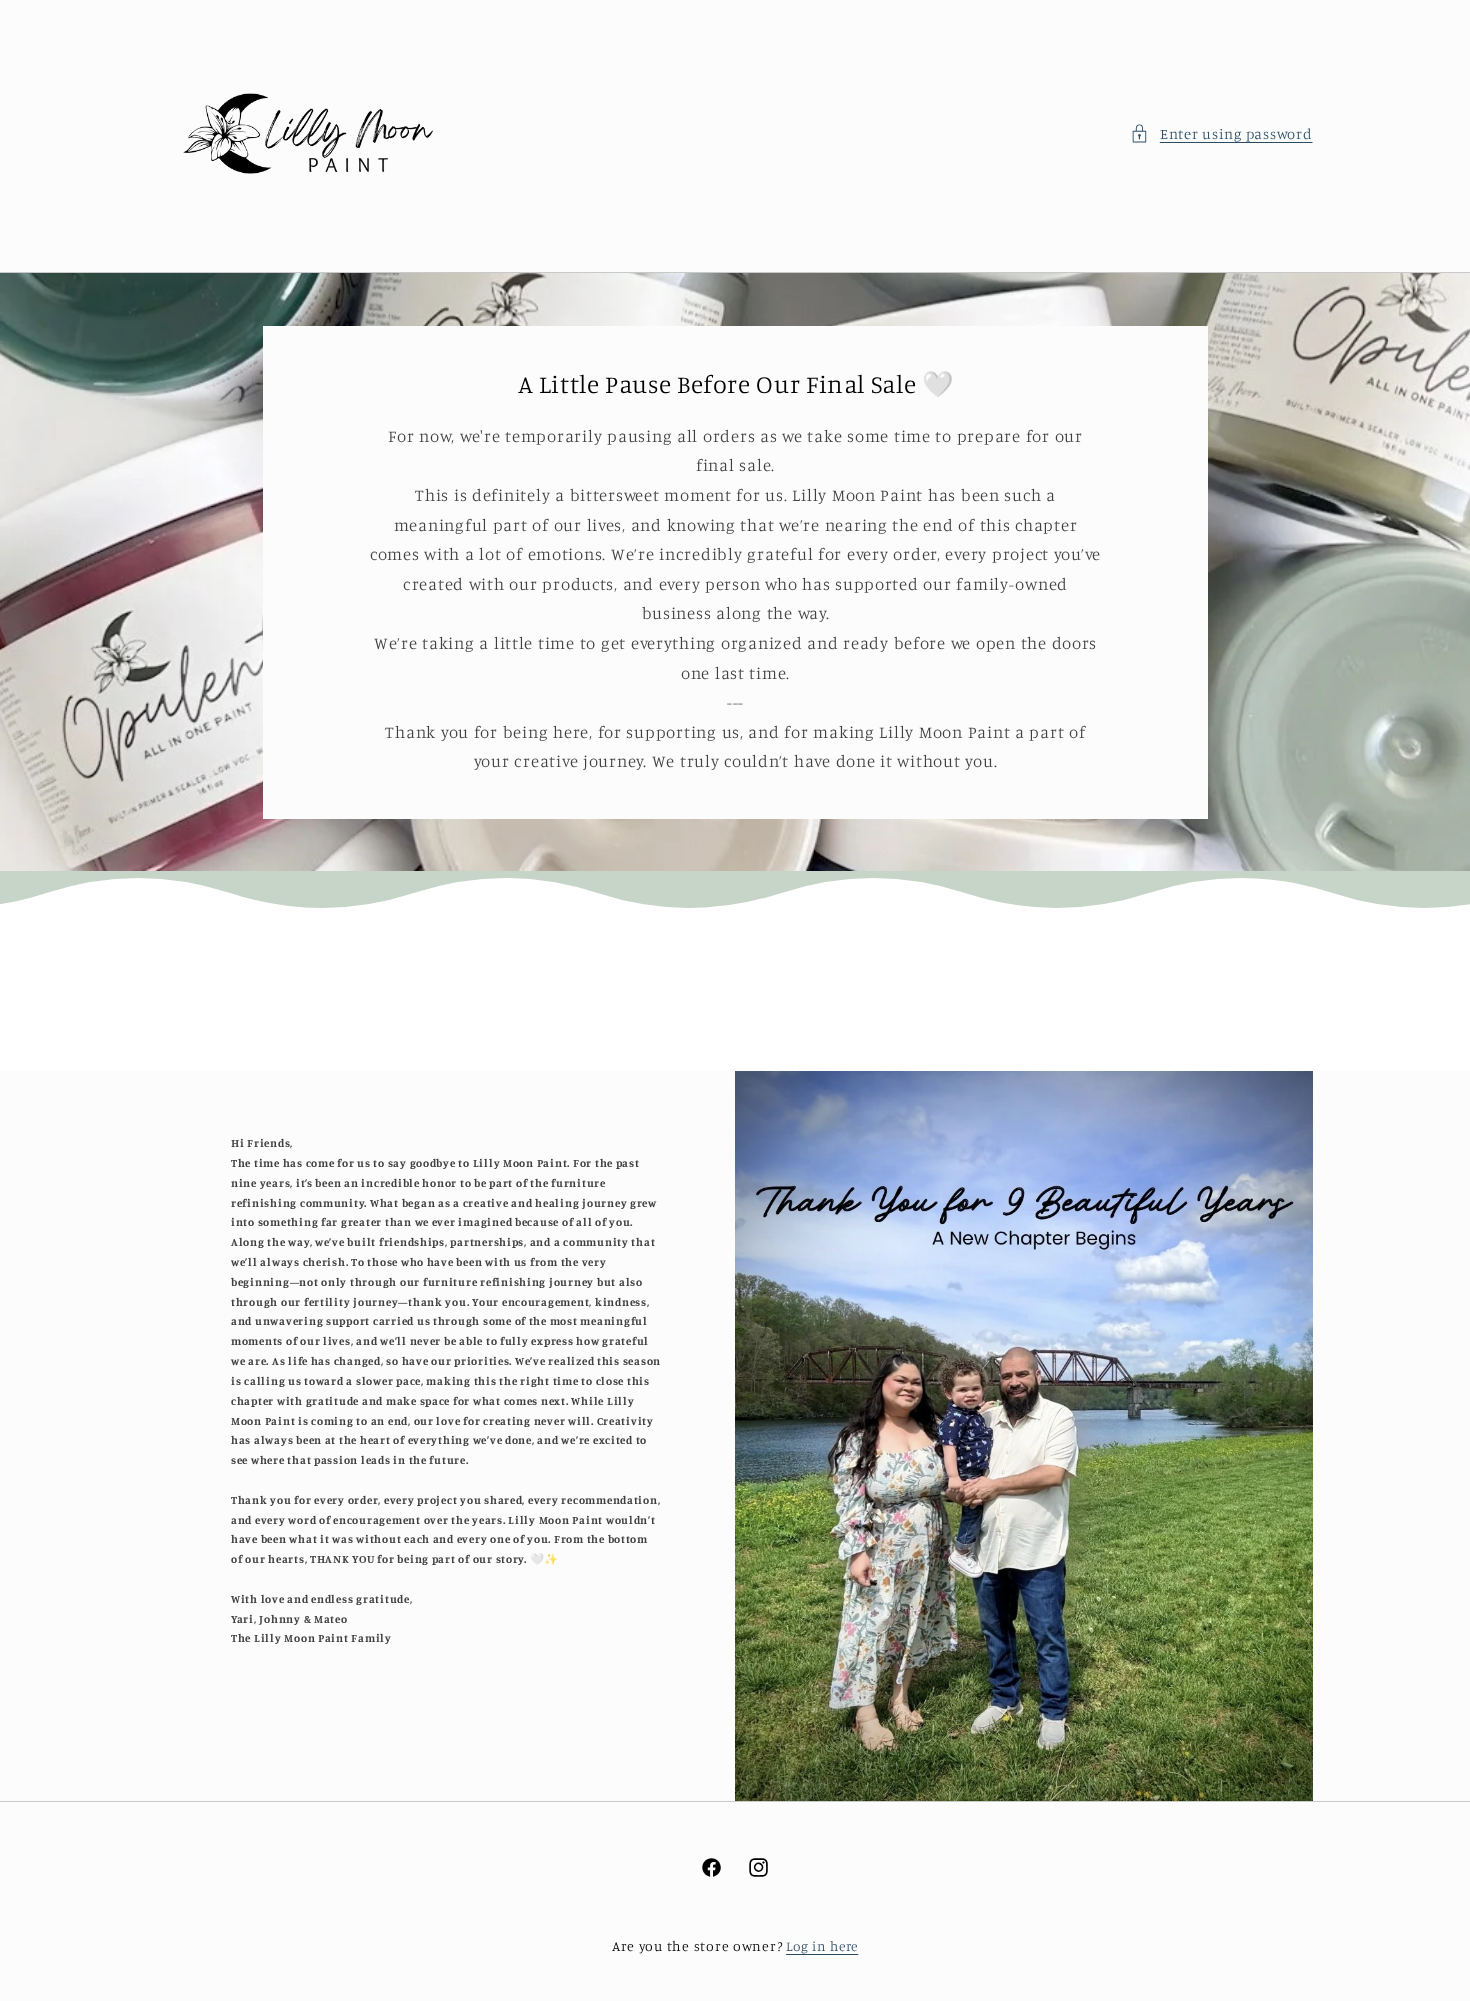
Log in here (822, 1946)
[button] (1221, 134)
